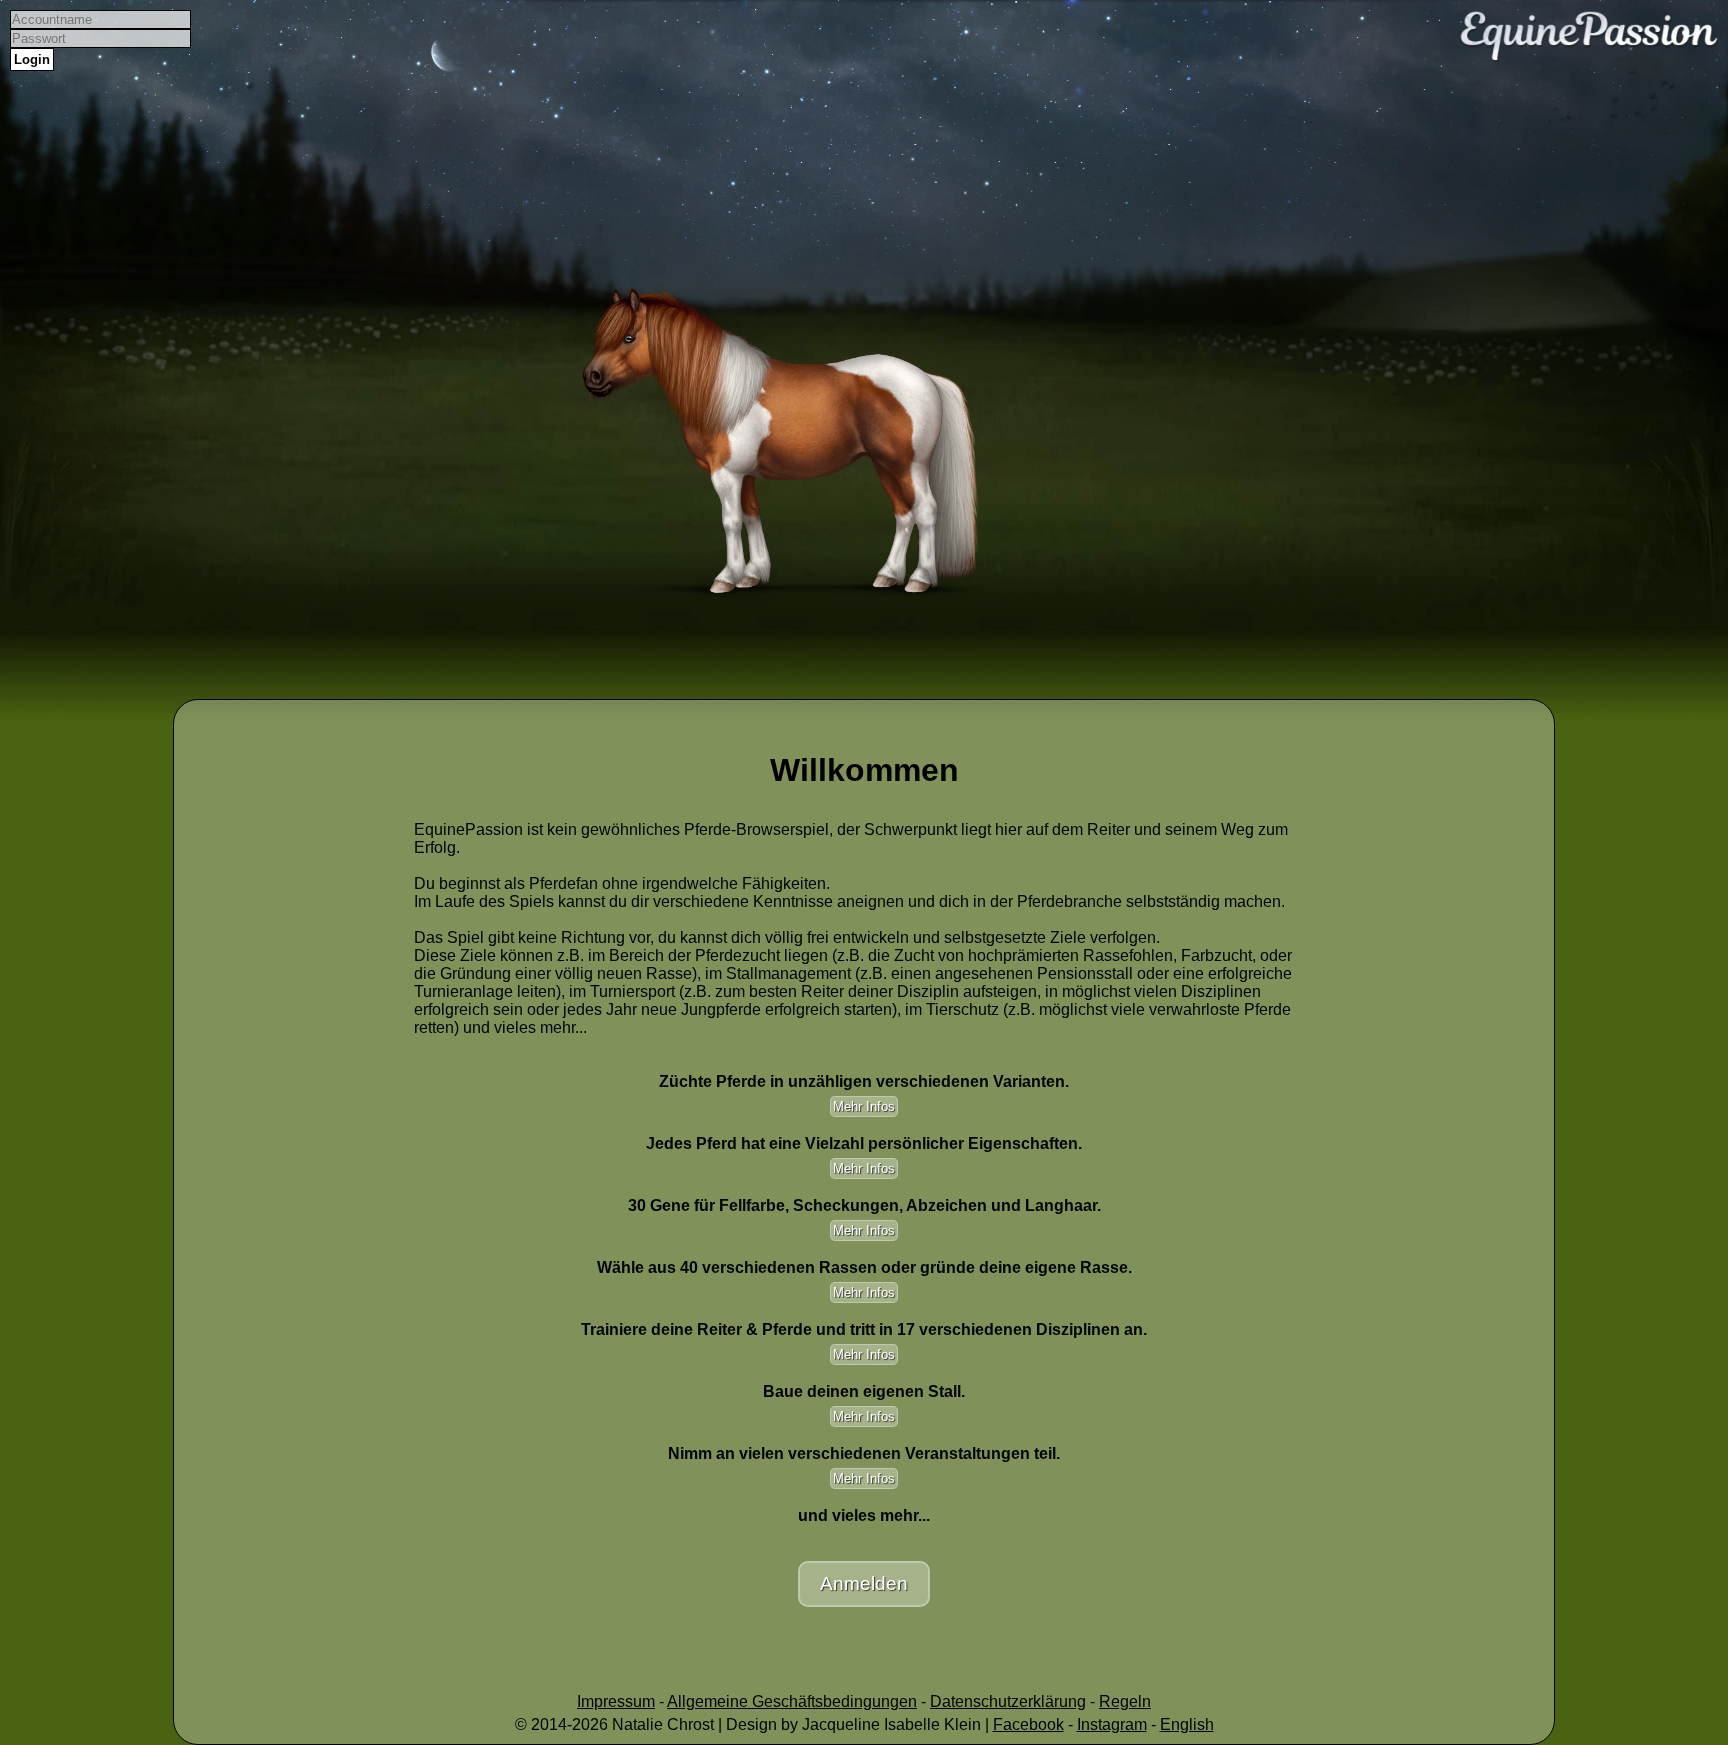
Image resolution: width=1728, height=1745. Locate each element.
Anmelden (864, 1583)
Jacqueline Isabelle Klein (891, 1724)
